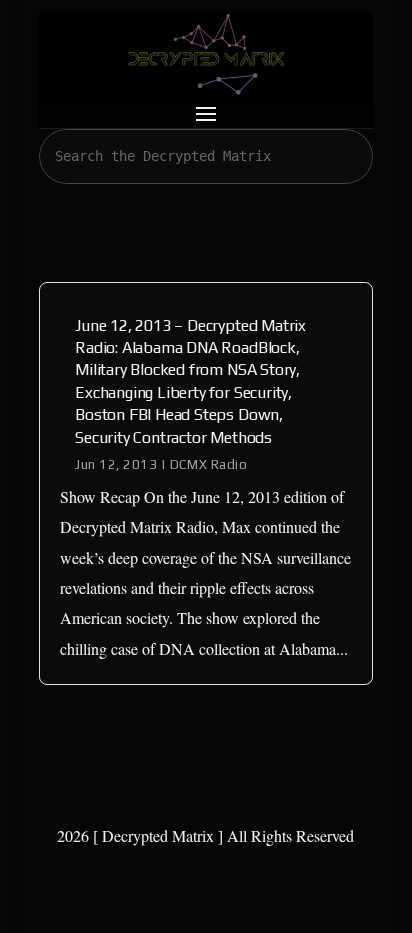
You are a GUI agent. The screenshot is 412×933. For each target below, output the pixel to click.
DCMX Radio (208, 464)
